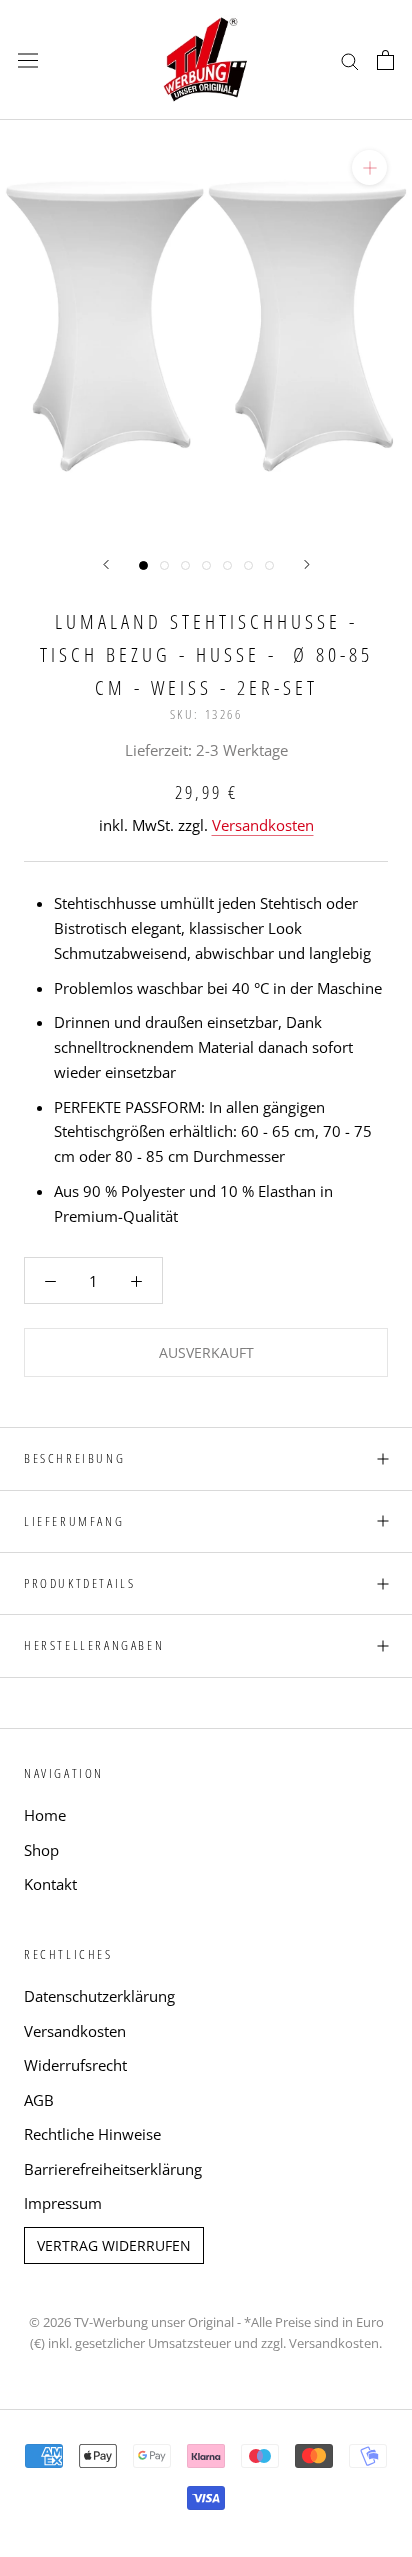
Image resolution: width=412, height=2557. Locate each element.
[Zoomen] (369, 167)
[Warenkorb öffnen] (385, 60)
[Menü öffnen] (28, 60)
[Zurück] (106, 564)
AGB (39, 2100)
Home (45, 1815)
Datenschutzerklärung (99, 1996)
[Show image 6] (248, 565)
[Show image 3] (185, 565)
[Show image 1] (143, 565)
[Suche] (350, 59)
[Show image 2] (164, 565)
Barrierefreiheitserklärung (113, 2169)
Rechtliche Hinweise (92, 2134)
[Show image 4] (206, 565)
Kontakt (50, 1884)
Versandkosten (263, 825)
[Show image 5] (227, 565)
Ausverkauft (206, 1352)
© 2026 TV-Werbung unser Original (131, 2322)
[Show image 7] (269, 565)
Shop (41, 1850)
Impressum (63, 2203)
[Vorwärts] (307, 564)
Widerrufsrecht (75, 2065)
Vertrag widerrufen (114, 2245)
